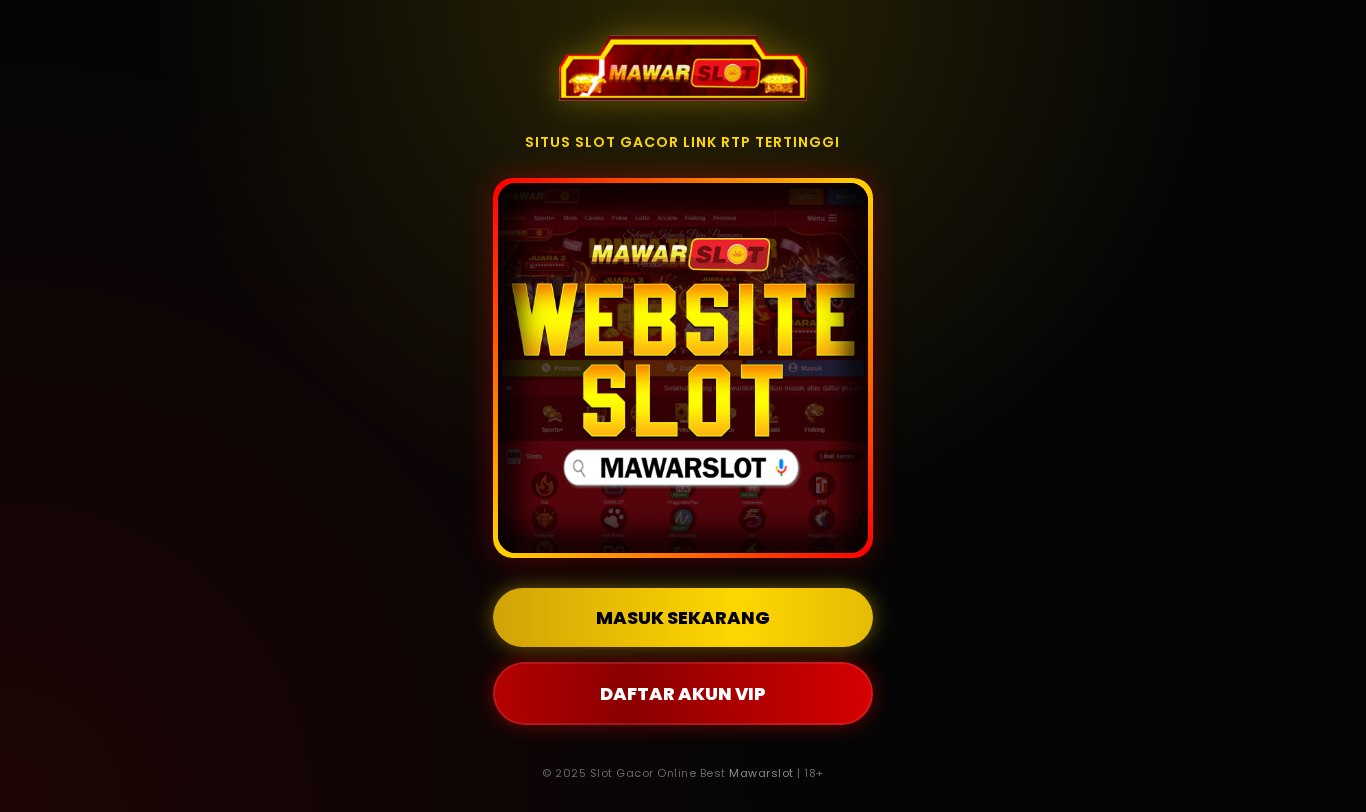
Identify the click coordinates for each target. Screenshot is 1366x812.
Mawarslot (761, 773)
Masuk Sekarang (683, 617)
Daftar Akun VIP (683, 693)
